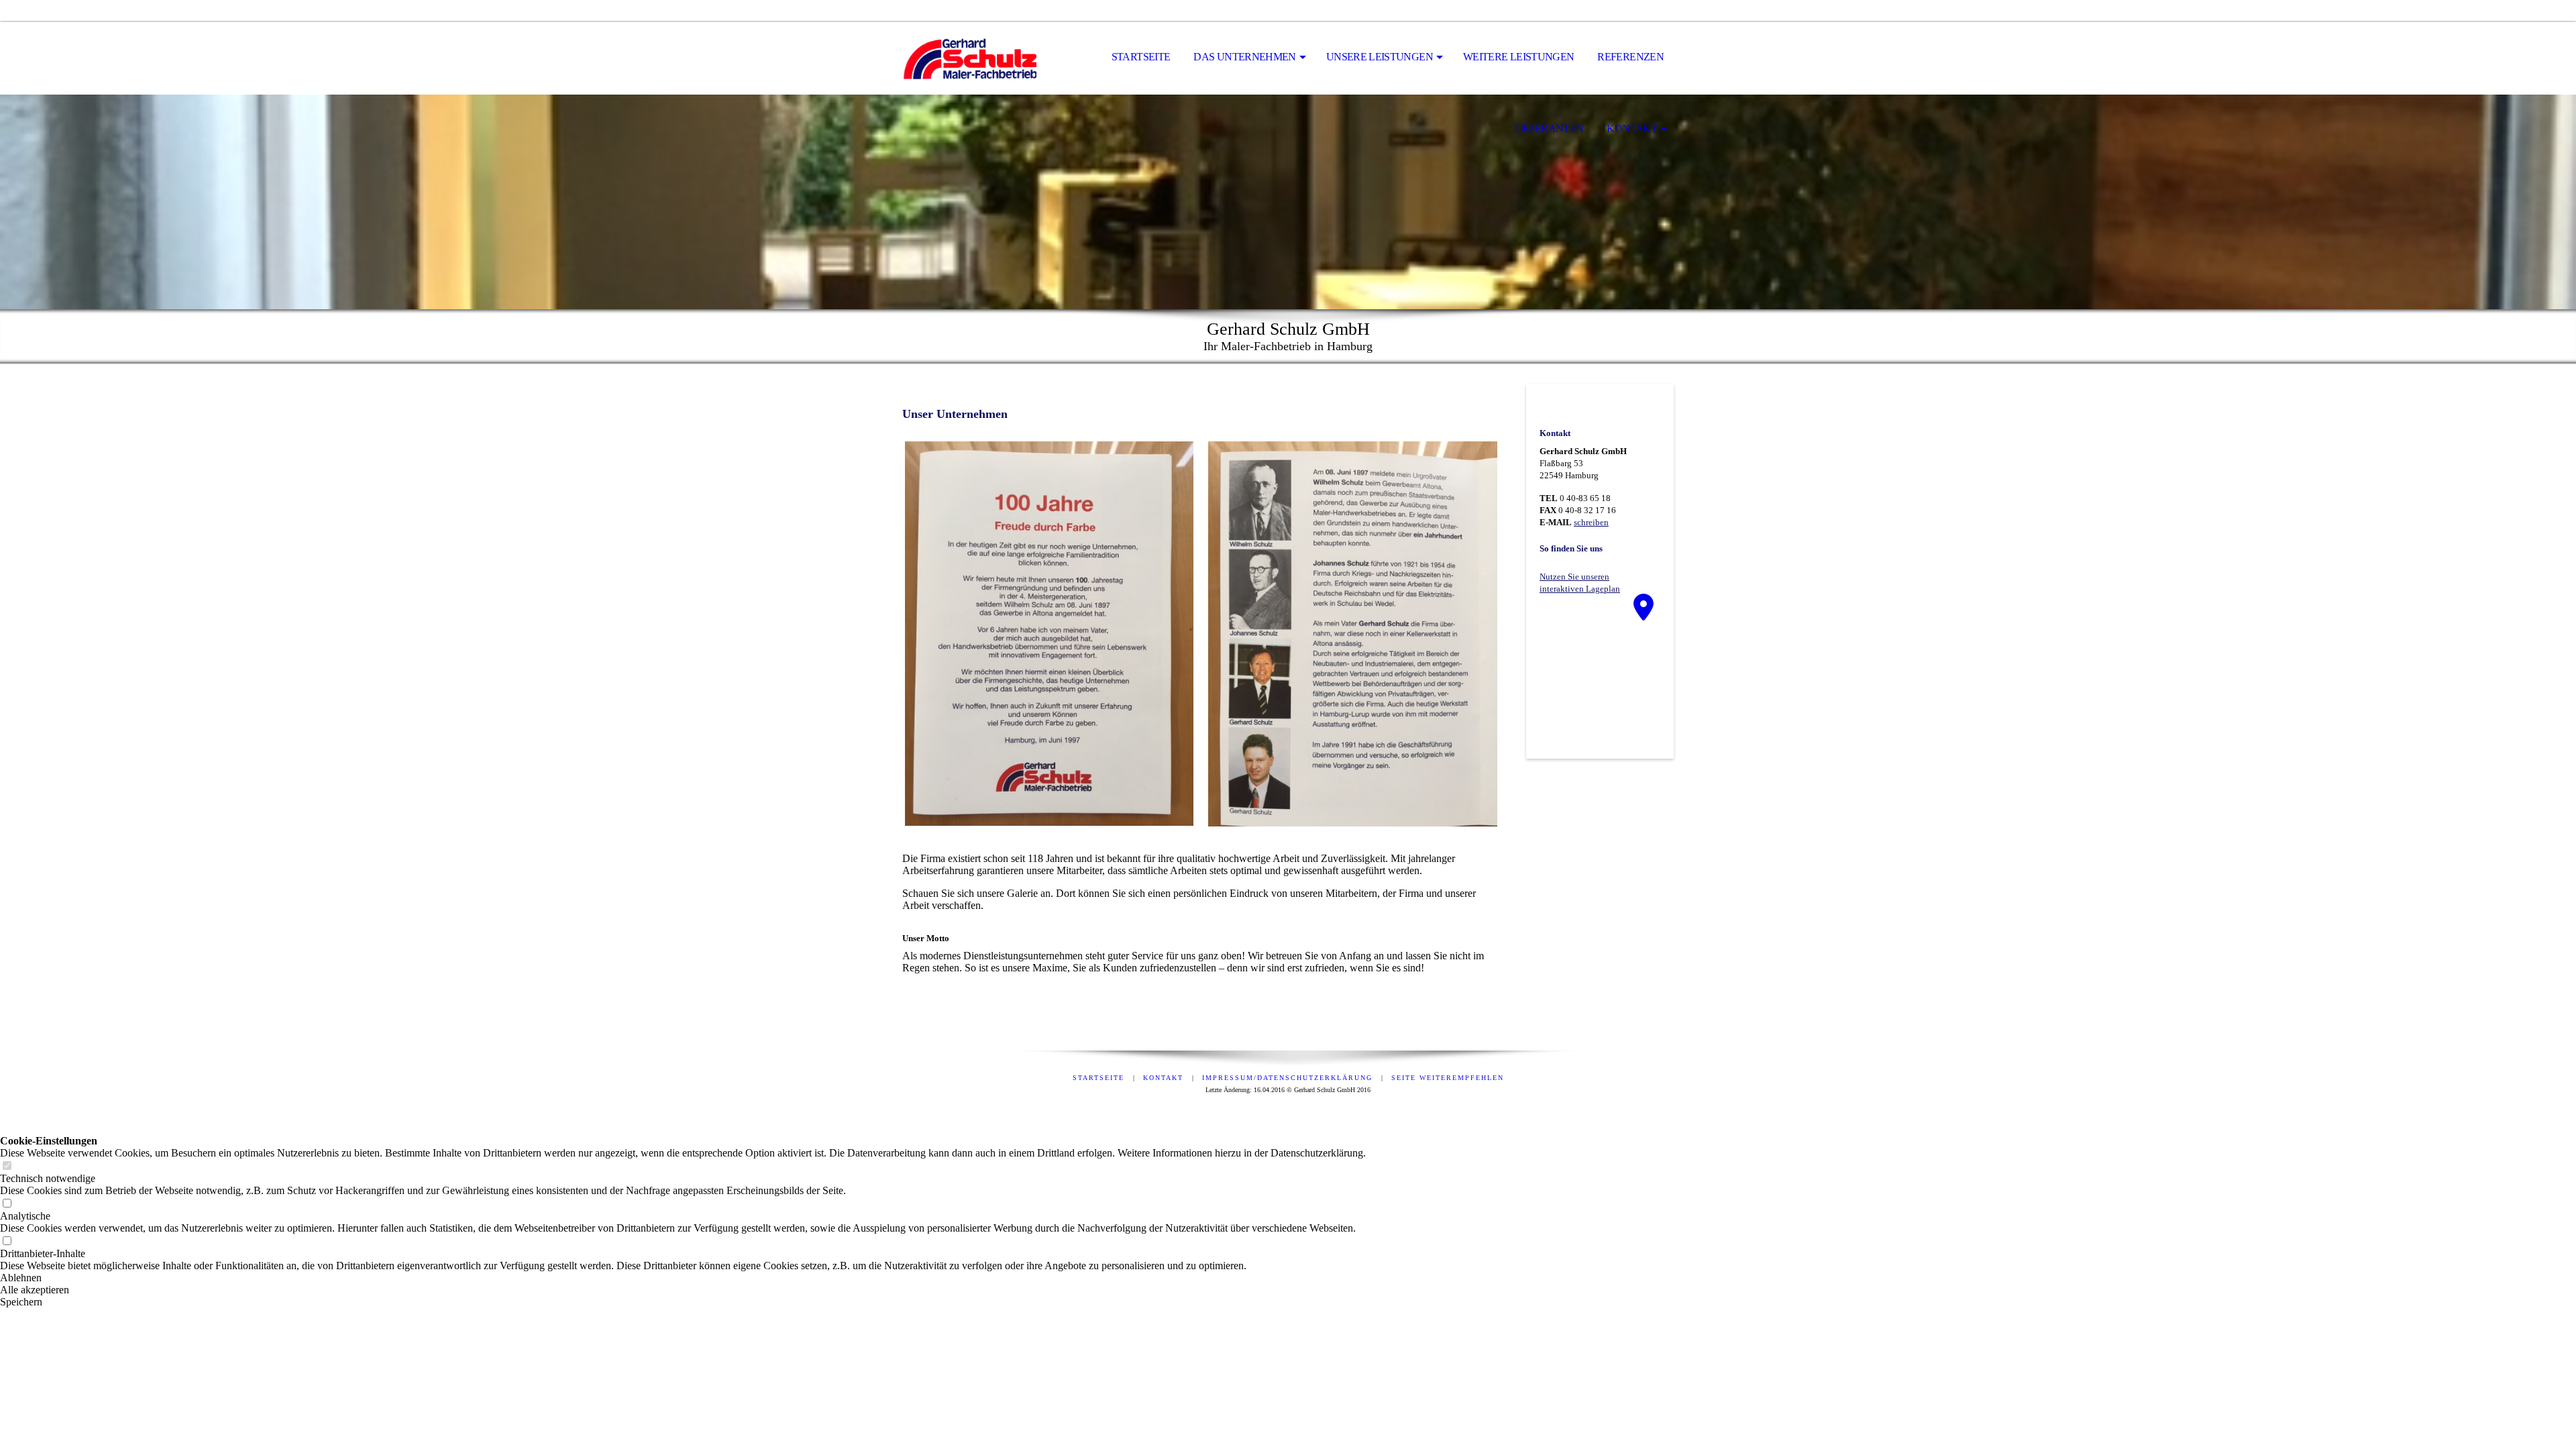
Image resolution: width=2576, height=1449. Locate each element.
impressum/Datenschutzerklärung (1287, 1078)
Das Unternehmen (1244, 57)
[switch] (7, 1166)
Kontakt (1163, 1078)
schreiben (1591, 522)
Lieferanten (1549, 128)
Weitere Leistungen (1518, 57)
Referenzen (1630, 57)
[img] (969, 58)
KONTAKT (1632, 128)
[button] (683, 1278)
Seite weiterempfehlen (1448, 1078)
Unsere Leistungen (1380, 57)
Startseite (1141, 57)
